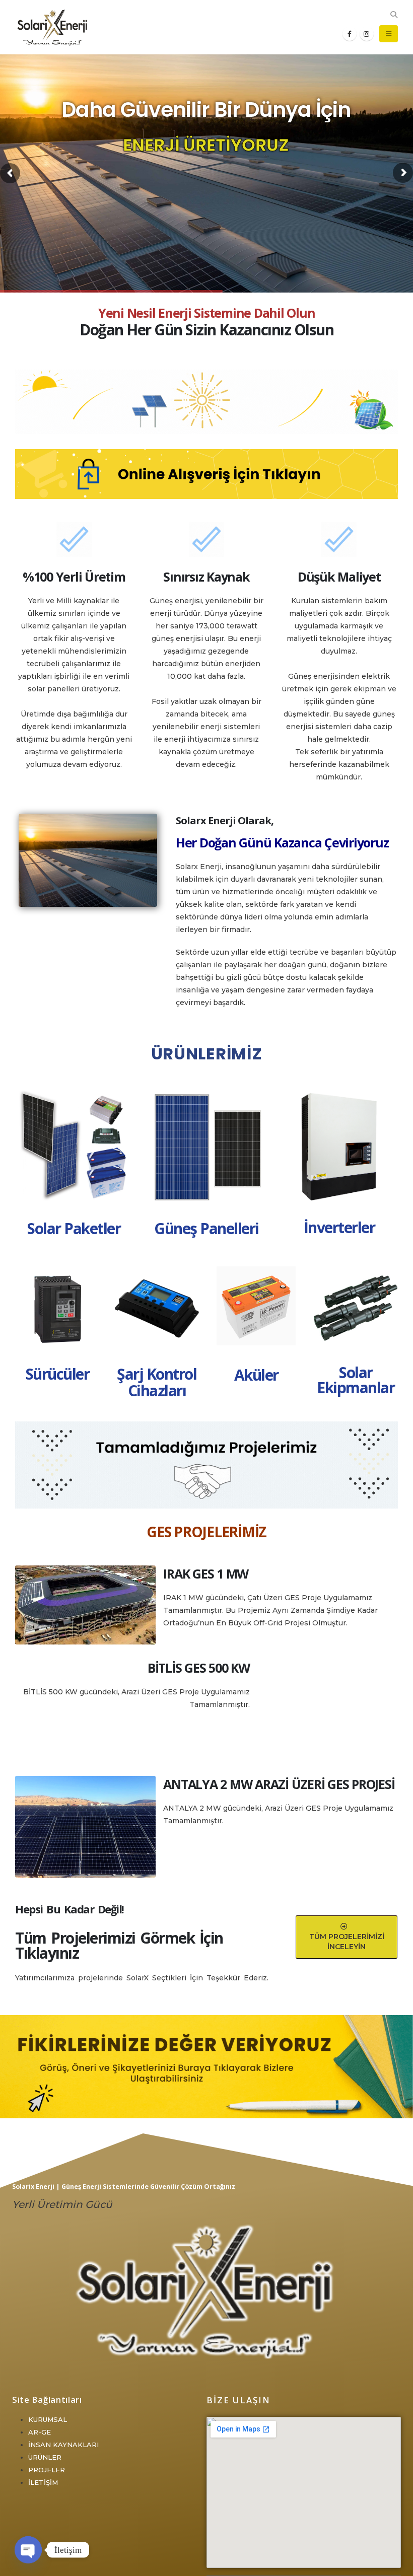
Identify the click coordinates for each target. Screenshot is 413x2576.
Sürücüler (58, 1374)
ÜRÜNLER (45, 2457)
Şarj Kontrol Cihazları (157, 1382)
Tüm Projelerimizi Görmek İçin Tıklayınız (119, 1945)
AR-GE (40, 2432)
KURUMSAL (48, 2419)
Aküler (256, 1375)
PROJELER (47, 2470)
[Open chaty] (28, 2550)
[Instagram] (367, 34)
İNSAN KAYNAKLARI (63, 2445)
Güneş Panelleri (206, 1228)
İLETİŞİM (43, 2482)
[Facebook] (350, 34)
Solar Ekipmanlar (356, 1380)
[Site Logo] (53, 27)
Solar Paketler (74, 1228)
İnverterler (339, 1227)
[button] (394, 15)
